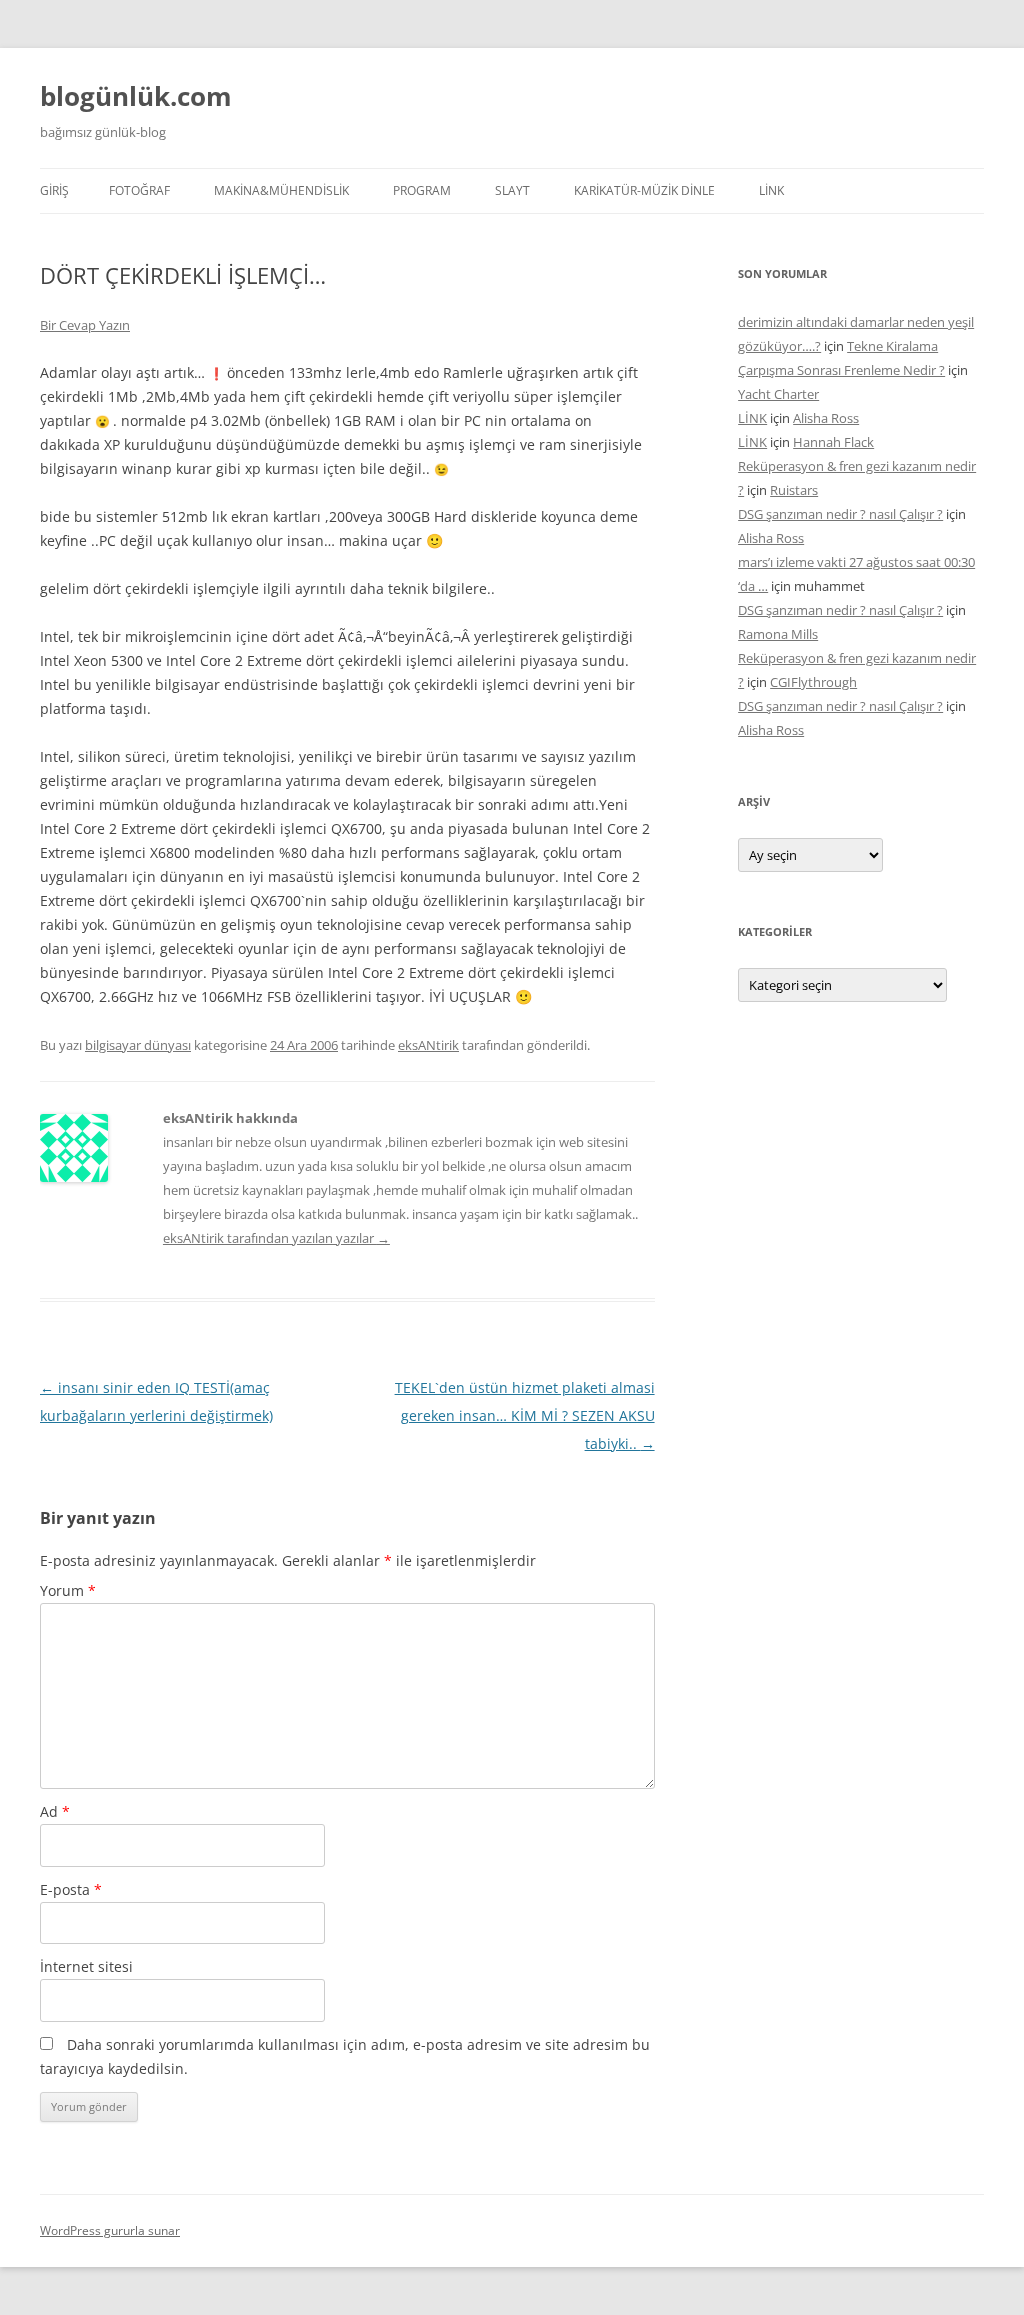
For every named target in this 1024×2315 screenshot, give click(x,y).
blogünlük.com (136, 96)
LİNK (771, 190)
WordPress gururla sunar (110, 2230)
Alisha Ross (826, 418)
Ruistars (794, 490)
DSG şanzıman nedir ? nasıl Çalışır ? (840, 514)
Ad (55, 1811)
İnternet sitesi (86, 1966)
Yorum (68, 1590)
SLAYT (512, 190)
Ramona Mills (778, 634)
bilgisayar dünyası (138, 1045)
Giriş (54, 190)
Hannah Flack (833, 442)
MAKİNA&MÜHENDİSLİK (281, 190)
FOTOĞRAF (139, 190)
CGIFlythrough (813, 682)
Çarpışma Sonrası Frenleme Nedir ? (841, 370)
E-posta (71, 1889)
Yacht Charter (778, 394)
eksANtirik (428, 1045)
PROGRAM (422, 190)
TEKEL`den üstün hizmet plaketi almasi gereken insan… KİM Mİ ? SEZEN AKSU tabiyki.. (525, 1415)
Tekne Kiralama (892, 346)
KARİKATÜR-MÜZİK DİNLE (644, 190)
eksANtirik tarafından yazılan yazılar (276, 1238)
